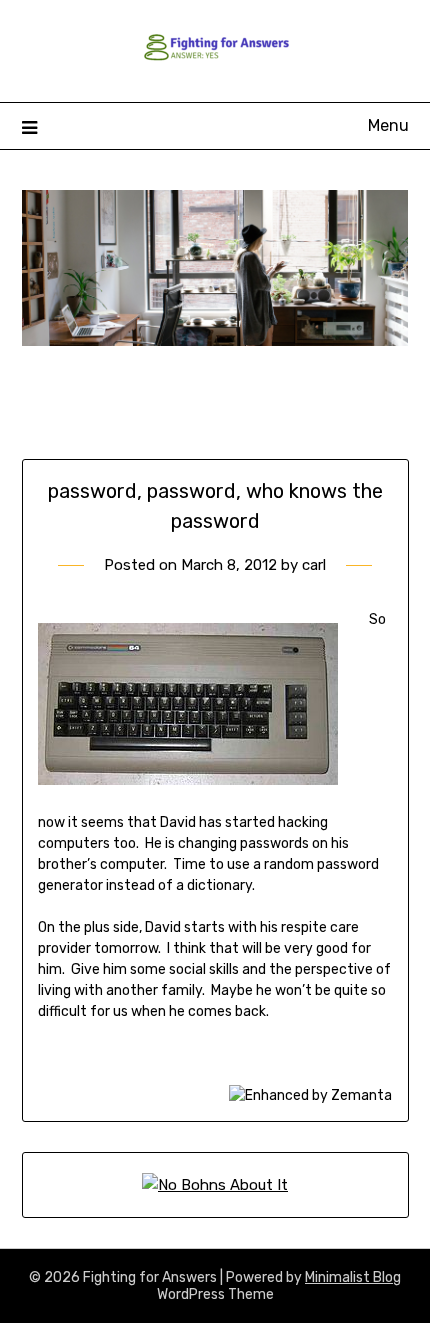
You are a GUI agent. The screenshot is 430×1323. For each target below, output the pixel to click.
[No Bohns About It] (215, 1185)
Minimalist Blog (353, 1277)
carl (314, 565)
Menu (388, 125)
